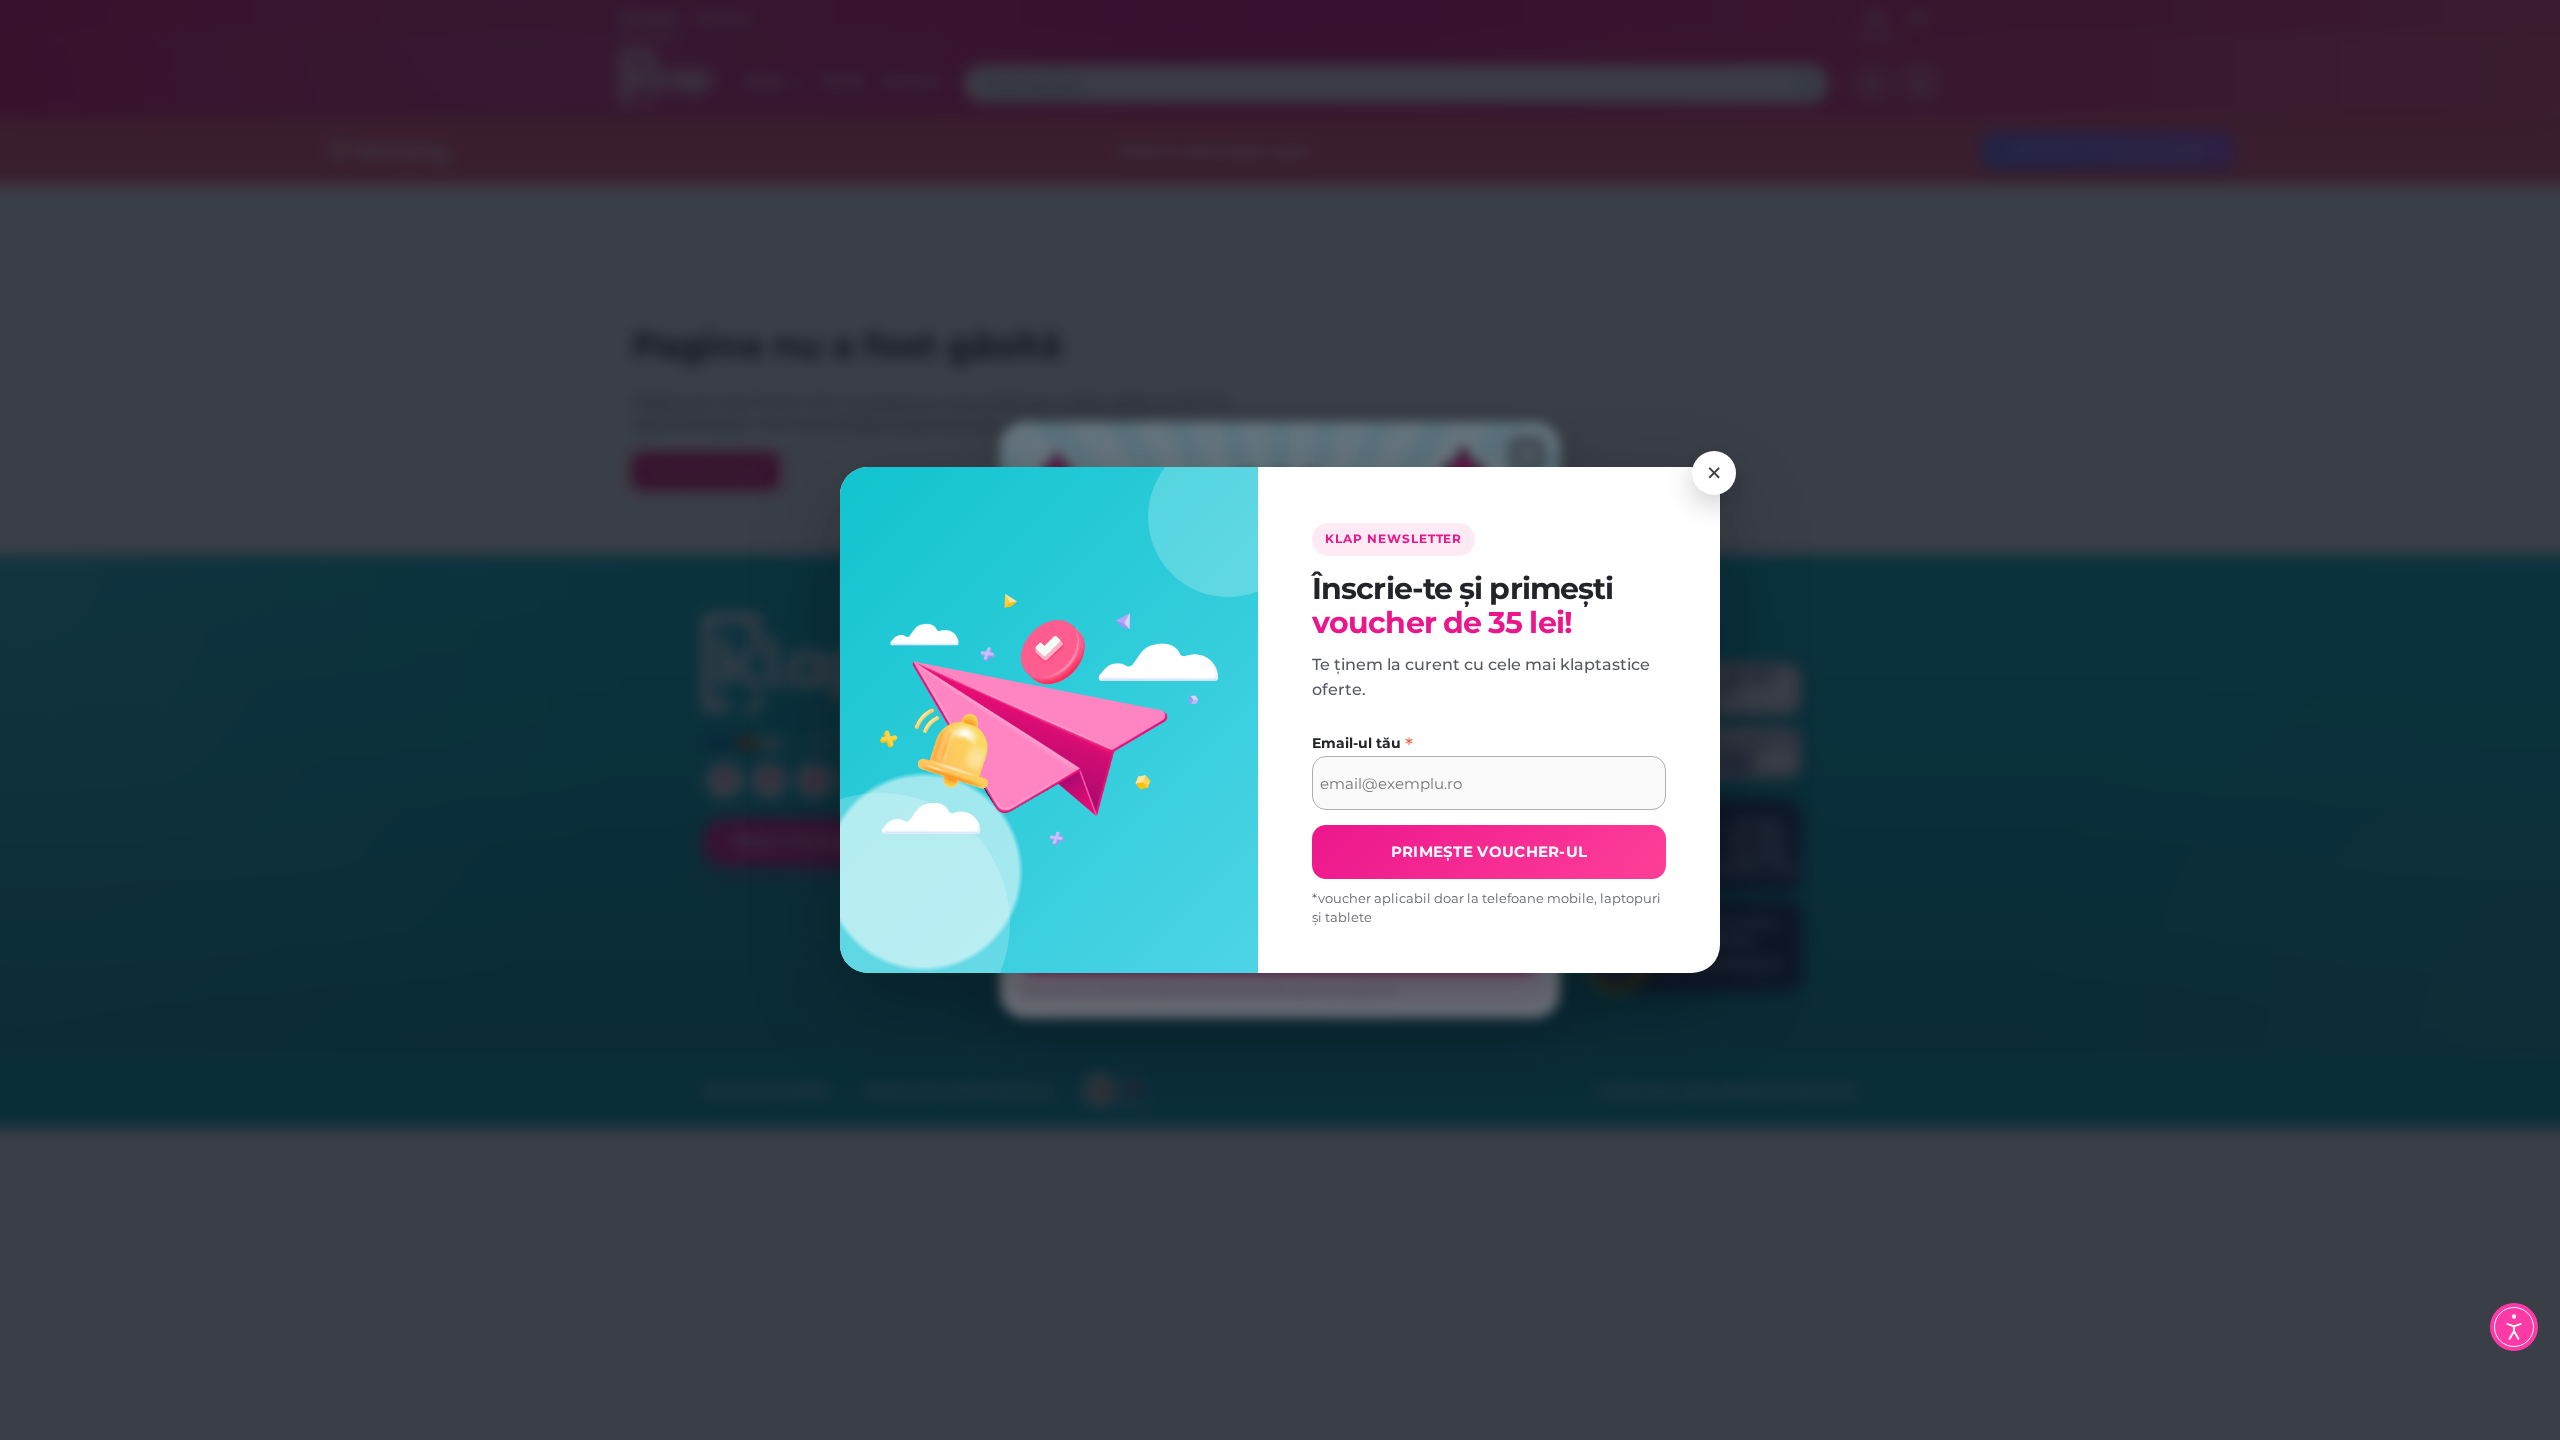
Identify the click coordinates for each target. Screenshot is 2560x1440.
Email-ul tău (1362, 744)
